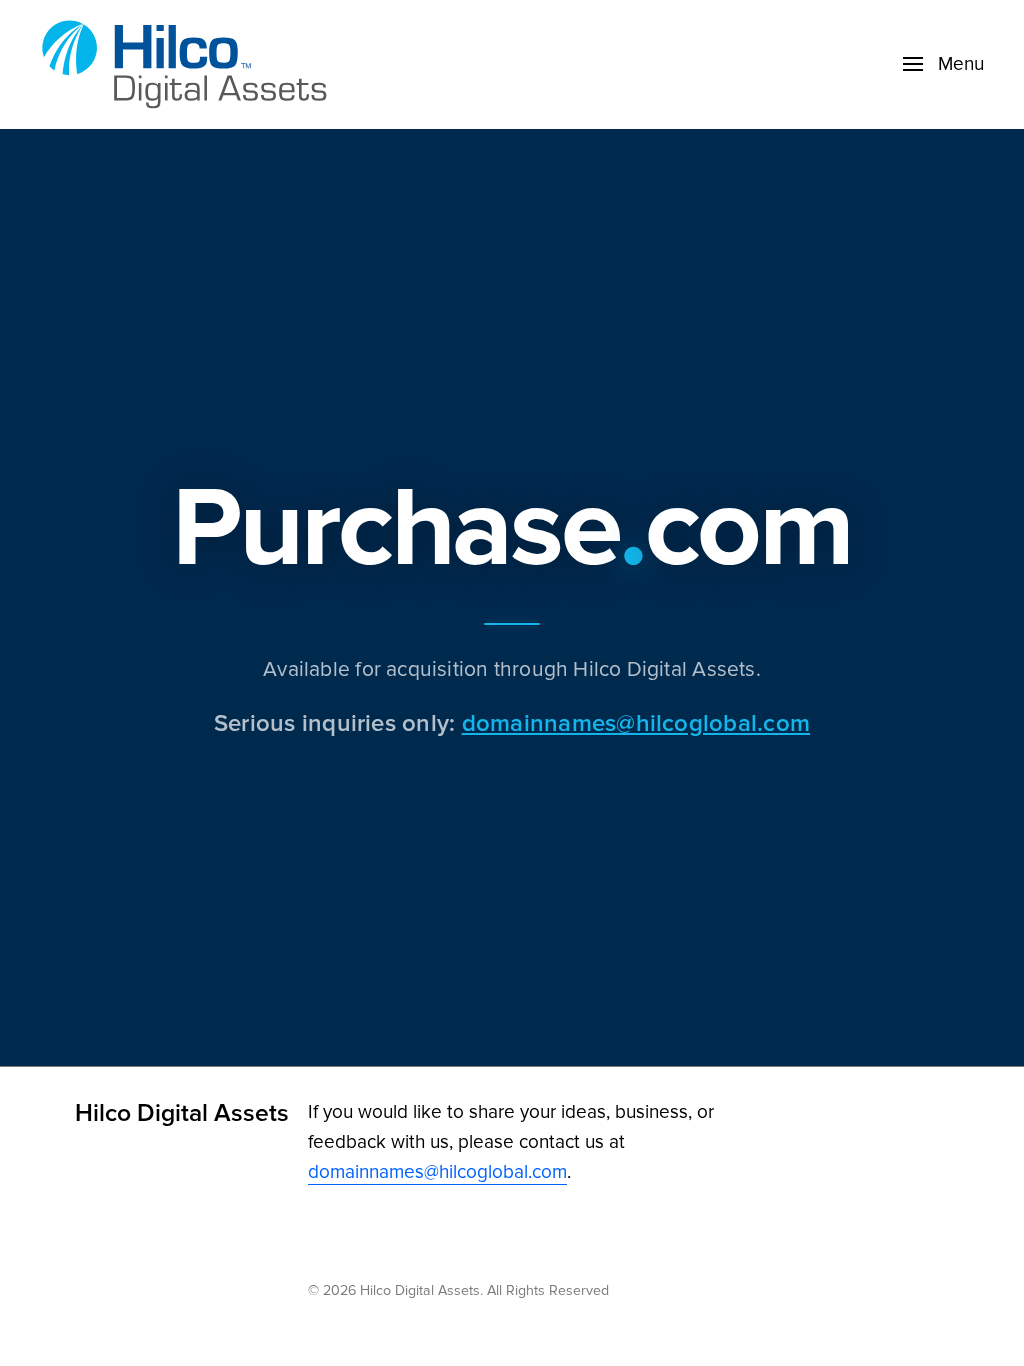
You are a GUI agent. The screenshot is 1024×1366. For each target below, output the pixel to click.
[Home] (190, 64)
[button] (943, 64)
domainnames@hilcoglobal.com (636, 722)
